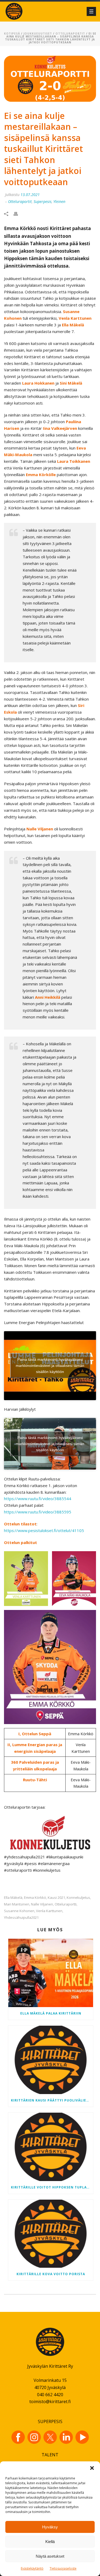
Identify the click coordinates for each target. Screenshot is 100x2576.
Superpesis (43, 201)
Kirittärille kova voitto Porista (51, 2274)
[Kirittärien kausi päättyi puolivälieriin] (51, 2060)
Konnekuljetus (78, 1898)
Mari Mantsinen (17, 1904)
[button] (92, 2468)
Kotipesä (12, 34)
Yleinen (59, 201)
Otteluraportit (70, 34)
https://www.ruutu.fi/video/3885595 (38, 1512)
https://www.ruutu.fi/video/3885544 (38, 1499)
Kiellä (50, 2542)
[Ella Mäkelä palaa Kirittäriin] (51, 1973)
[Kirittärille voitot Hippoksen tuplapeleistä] (51, 2147)
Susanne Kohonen (19, 1911)
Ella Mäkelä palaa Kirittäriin (51, 2013)
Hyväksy (50, 2527)
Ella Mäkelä (13, 1898)
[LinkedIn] (66, 2437)
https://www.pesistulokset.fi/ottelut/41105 (44, 1530)
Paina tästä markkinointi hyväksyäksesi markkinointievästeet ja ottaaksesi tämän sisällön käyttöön (50, 1366)
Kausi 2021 (56, 1898)
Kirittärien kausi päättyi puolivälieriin (52, 2100)
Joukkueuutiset (38, 34)
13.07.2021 (30, 195)
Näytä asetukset (50, 2556)
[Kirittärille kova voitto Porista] (51, 2234)
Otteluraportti (66, 1904)
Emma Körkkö (35, 1898)
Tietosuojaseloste (63, 2568)
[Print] (18, 213)
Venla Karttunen (49, 1911)
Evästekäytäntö (32, 2568)
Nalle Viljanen (42, 1904)
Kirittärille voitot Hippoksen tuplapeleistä (52, 2187)
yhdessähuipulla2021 (21, 1918)
